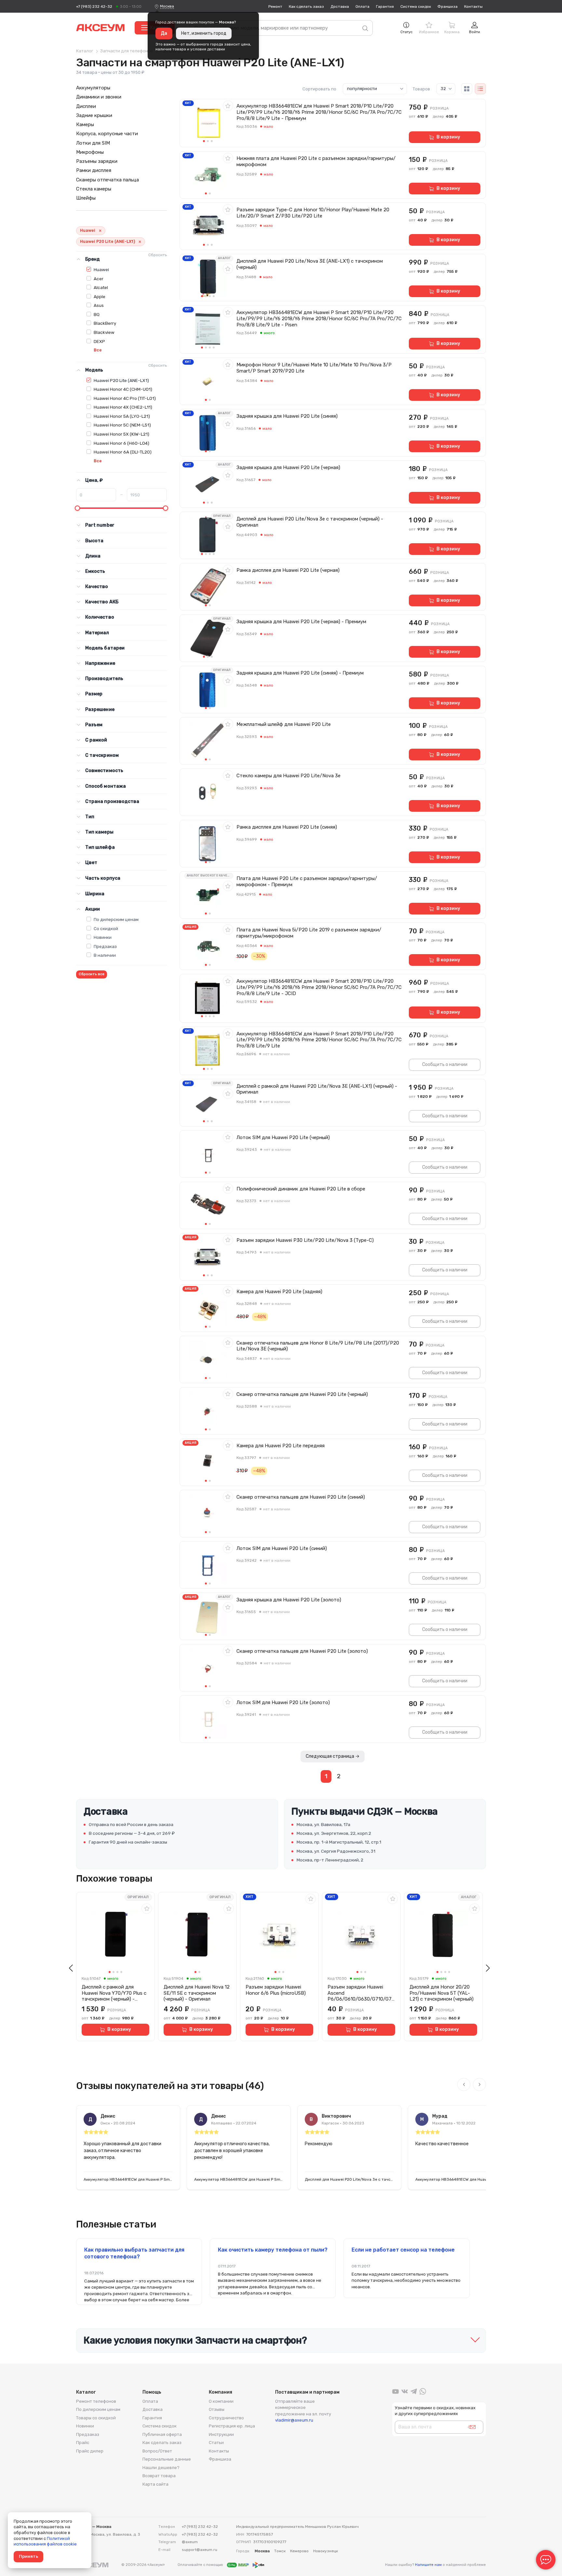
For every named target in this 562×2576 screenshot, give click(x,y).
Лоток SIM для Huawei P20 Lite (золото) (283, 1702)
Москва (167, 6)
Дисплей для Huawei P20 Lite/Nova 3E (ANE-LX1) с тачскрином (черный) (310, 264)
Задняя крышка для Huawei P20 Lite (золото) (289, 1600)
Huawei (101, 269)
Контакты (473, 7)
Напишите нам (428, 2565)
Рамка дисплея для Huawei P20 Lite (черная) (288, 570)
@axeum (190, 2542)
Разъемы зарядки (97, 161)
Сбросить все (92, 974)
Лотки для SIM (93, 143)
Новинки (103, 937)
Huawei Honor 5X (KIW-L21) (121, 434)
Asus (99, 305)
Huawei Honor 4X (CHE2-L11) (123, 407)
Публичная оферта (162, 2434)
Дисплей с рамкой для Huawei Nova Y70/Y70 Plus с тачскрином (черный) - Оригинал (114, 1993)
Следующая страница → (333, 1756)
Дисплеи (86, 106)
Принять (28, 2556)
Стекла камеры (94, 189)
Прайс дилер (90, 2451)
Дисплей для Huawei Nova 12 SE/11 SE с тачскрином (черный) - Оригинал (197, 1993)
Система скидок (416, 7)
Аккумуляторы (93, 88)
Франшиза (448, 7)
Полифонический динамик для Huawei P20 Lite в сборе (301, 1189)
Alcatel (101, 287)
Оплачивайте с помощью (201, 2565)
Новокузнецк (326, 2551)
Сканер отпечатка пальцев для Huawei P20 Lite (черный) (302, 1394)
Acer (99, 279)
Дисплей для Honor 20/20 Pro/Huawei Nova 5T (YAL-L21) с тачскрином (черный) (442, 1993)
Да (164, 33)
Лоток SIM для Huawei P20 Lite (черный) (283, 1137)
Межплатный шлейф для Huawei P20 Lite (284, 724)
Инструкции (221, 2434)
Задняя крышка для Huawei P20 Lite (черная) (288, 467)
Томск (280, 2551)
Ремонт (275, 7)
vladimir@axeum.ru (294, 2420)
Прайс (83, 2443)
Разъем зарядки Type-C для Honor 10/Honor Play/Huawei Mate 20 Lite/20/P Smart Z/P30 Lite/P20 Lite (313, 213)
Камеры (85, 125)
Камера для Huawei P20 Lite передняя (281, 1446)
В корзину (448, 137)
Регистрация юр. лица (232, 2426)
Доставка (340, 7)
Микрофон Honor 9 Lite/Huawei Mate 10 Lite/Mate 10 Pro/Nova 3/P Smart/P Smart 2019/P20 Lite (314, 368)
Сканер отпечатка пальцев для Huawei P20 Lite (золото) (302, 1651)
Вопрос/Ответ (157, 2451)
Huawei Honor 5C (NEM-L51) (122, 425)
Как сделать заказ (306, 7)
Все (98, 350)
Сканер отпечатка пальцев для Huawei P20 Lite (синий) (301, 1497)
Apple (100, 296)
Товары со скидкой (96, 2418)
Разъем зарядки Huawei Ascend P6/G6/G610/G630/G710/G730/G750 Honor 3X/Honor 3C (361, 1993)
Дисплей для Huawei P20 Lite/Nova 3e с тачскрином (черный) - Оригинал (310, 522)
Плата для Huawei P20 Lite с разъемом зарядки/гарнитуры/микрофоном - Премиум (307, 881)
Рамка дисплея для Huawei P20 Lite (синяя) (287, 827)
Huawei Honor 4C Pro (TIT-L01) (125, 398)
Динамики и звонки (99, 97)
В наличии (105, 955)
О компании (221, 2401)
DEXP (99, 341)
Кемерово (299, 2551)
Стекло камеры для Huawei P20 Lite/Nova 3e (288, 776)
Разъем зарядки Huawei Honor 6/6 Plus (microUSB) (276, 1990)
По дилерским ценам (116, 919)
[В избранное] (228, 106)
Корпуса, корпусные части (107, 134)
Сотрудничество (226, 2418)
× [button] (100, 231)
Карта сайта (155, 2484)
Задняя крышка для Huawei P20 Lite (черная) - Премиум (301, 622)
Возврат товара (159, 2476)
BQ (97, 314)
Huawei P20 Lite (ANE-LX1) (121, 380)
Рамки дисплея (94, 170)
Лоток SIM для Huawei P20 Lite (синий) (282, 1548)
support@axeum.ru (200, 2550)
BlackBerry (105, 323)
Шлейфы (86, 198)
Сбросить (158, 255)
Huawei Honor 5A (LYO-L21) (122, 416)
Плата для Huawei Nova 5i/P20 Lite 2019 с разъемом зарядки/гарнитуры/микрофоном (309, 933)
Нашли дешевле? (161, 2468)
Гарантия (385, 7)
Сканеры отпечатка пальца (107, 180)
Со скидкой (106, 928)
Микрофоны (90, 152)
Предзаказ (105, 946)
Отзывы (217, 2409)
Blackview (104, 332)
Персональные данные (167, 2459)
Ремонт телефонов (96, 2401)
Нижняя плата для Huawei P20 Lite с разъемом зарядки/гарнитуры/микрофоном (316, 161)
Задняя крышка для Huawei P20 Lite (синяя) (287, 416)
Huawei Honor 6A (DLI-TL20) (123, 452)
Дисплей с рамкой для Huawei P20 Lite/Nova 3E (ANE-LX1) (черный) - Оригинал (317, 1089)
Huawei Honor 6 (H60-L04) (121, 443)
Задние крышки (94, 115)
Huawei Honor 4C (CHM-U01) (123, 389)
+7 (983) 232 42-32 (94, 7)
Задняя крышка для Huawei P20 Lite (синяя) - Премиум (300, 673)
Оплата (362, 7)
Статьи (216, 2443)
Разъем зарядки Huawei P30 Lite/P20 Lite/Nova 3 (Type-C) (305, 1240)
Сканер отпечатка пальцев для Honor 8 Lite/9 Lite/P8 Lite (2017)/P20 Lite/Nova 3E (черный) (318, 1346)
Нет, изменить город (204, 33)
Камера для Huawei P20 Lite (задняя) (279, 1292)
